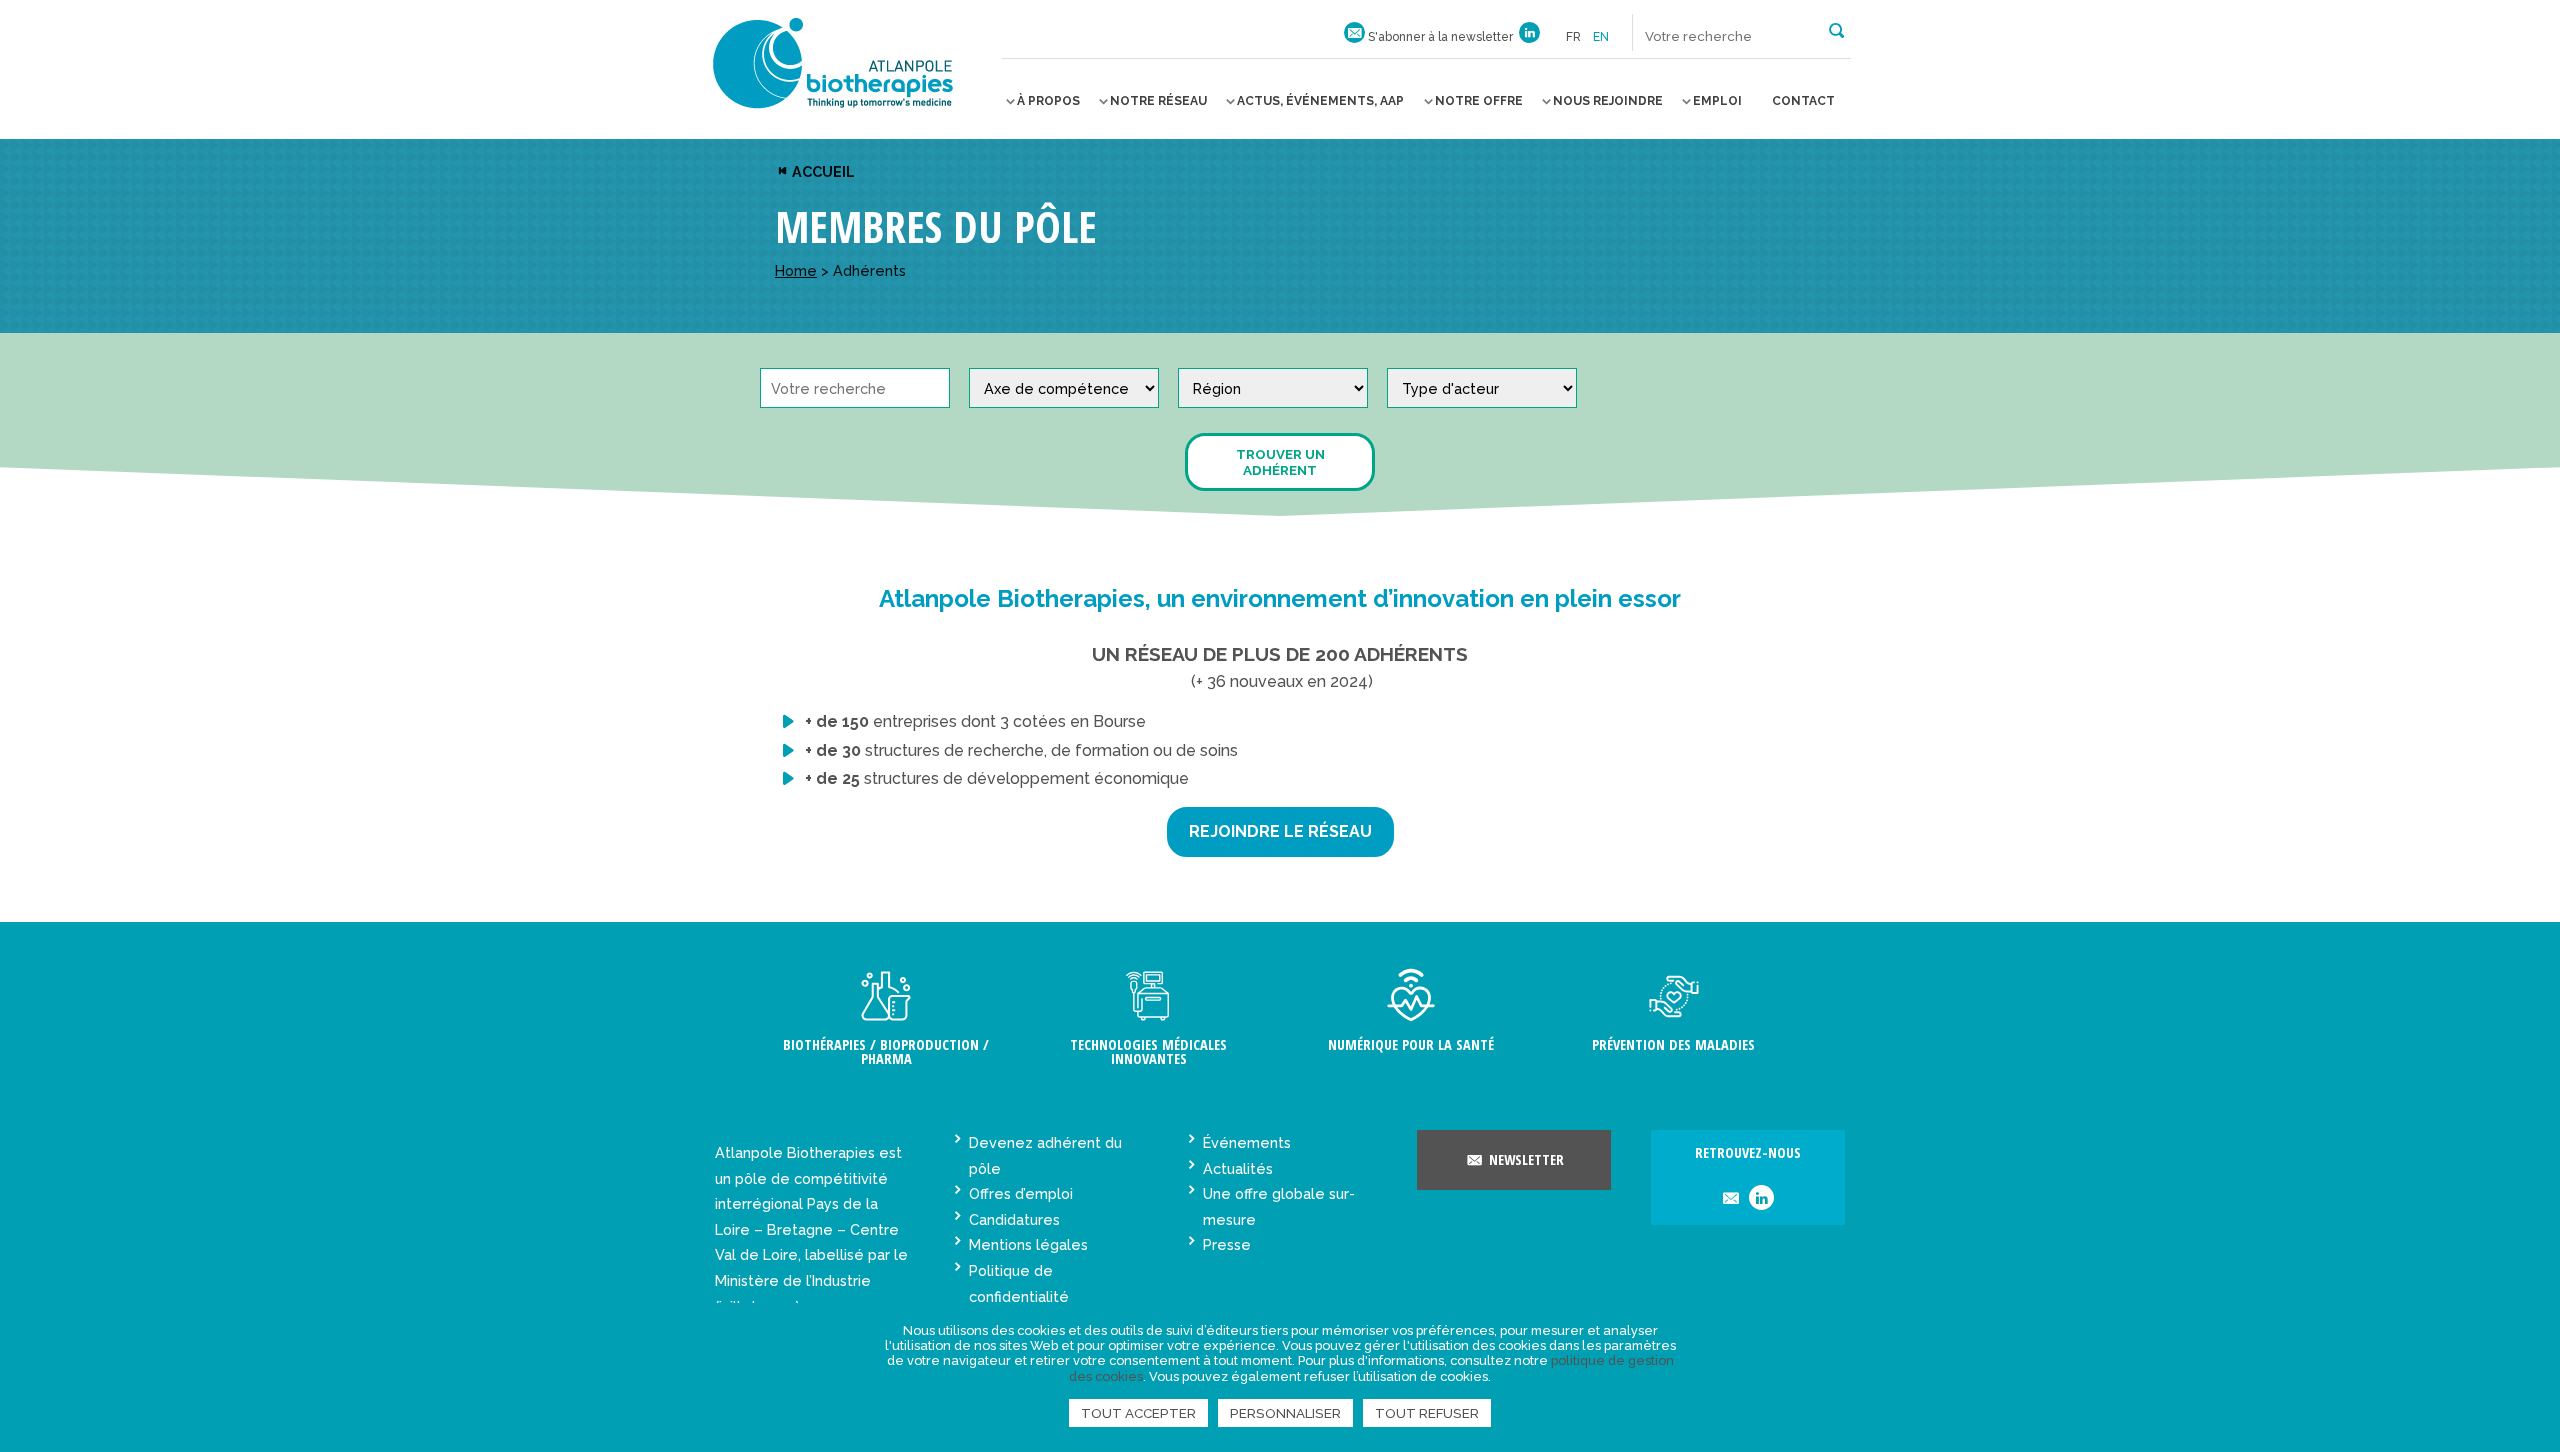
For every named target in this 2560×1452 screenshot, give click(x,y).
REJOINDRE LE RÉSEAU (1280, 831)
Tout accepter (1138, 1413)
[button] (1836, 29)
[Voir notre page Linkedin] (1529, 37)
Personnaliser (1285, 1413)
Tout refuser (1427, 1413)
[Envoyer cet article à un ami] (1730, 1199)
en (1601, 37)
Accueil (822, 171)
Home (796, 270)
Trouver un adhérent (1280, 462)
